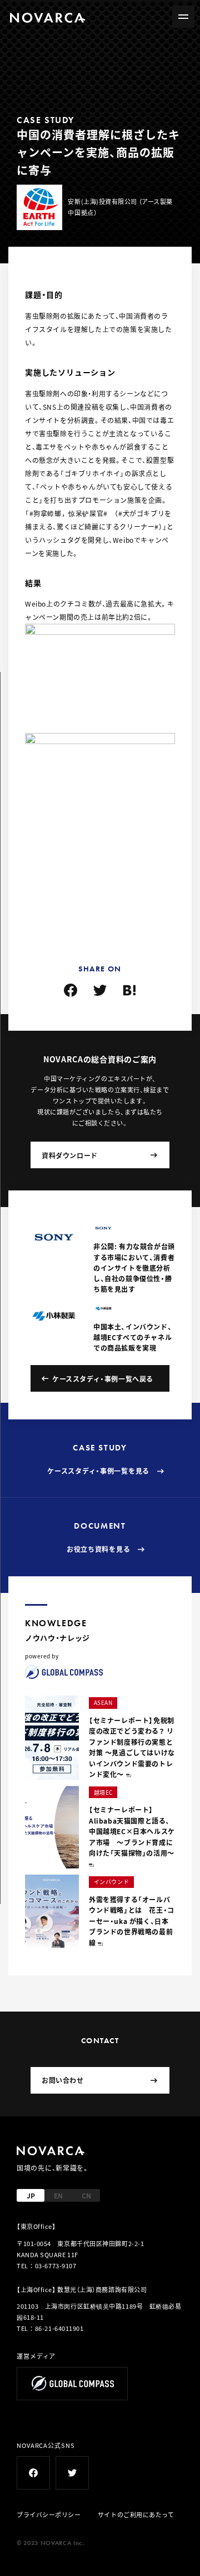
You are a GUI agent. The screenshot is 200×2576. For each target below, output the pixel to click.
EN (58, 2195)
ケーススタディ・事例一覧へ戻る (103, 1379)
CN (86, 2195)
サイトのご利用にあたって (136, 2514)
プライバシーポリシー (49, 2514)
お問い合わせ (63, 2080)
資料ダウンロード (70, 1155)
